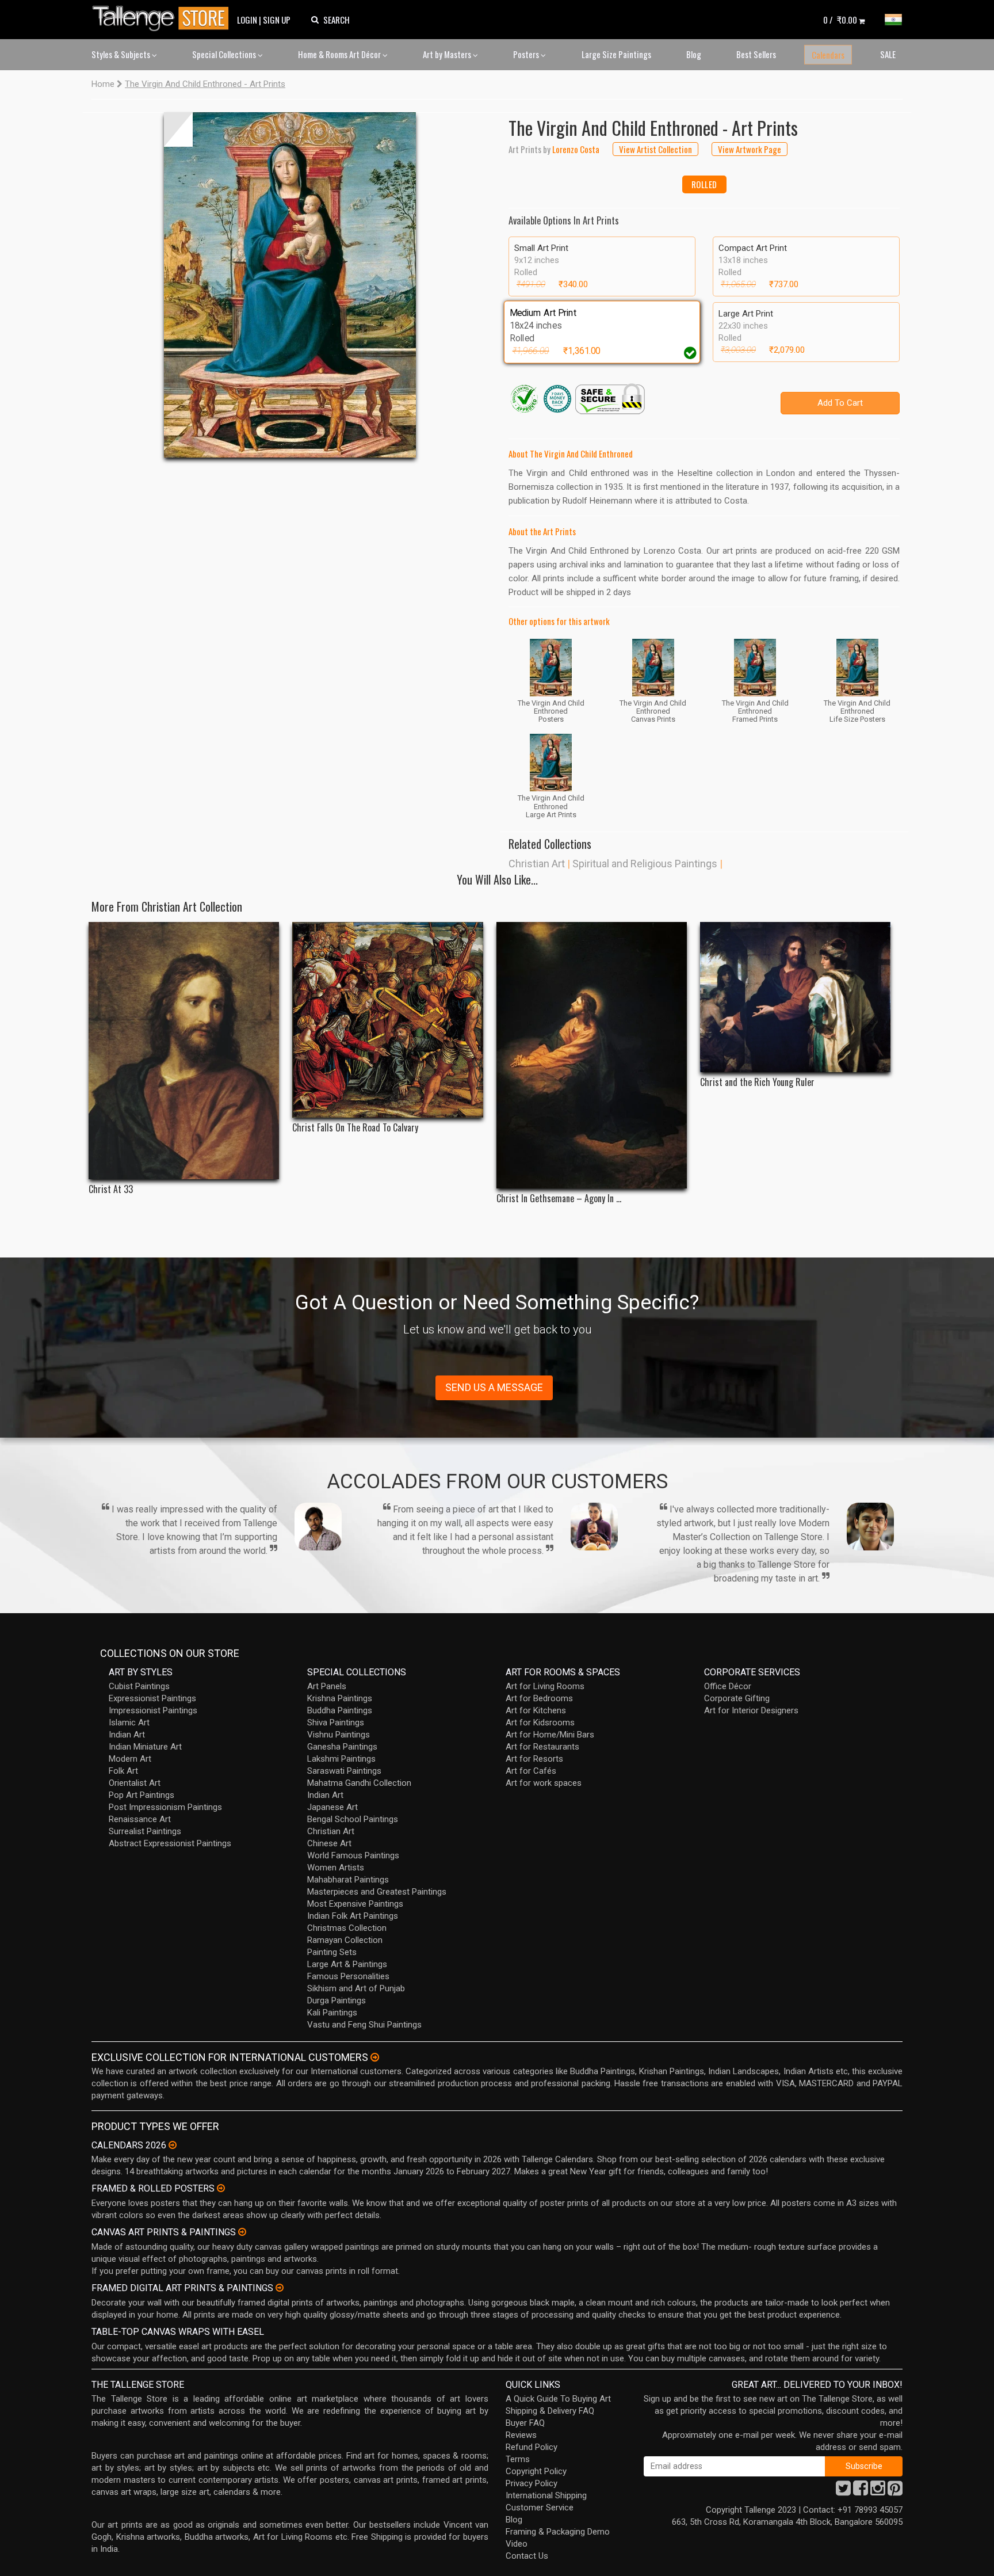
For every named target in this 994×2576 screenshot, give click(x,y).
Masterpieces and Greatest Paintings (377, 1892)
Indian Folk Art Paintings (353, 1916)
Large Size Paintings (616, 54)
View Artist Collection (655, 149)
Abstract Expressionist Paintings (170, 1843)
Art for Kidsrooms (540, 1723)
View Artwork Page (750, 149)
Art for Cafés (531, 1771)
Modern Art (130, 1759)
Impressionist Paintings (153, 1710)
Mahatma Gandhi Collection (359, 1783)
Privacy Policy (532, 2483)
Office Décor (728, 1686)
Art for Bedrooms (539, 1698)
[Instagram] (878, 2491)
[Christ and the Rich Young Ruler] (795, 997)
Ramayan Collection (345, 1940)
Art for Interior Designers (751, 1710)
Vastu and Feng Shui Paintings (364, 2025)
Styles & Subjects (122, 54)
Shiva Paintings (336, 1723)
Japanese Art (332, 1807)
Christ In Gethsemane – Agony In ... (559, 1199)
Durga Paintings (337, 2000)
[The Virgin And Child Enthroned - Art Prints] (290, 285)
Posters (527, 54)
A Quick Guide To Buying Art (558, 2399)
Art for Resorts (534, 1759)
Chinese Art (329, 1843)
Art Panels (327, 1686)
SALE (888, 54)
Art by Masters (448, 54)
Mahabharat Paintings (348, 1880)
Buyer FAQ (525, 2423)
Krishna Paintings (340, 1698)
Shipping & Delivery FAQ (550, 2411)
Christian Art (537, 864)
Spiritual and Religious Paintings (645, 864)
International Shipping (546, 2495)
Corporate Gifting (737, 1698)
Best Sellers (756, 54)
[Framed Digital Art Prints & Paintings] (280, 2288)
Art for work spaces (544, 1783)
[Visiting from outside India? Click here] (375, 2057)
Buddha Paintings (340, 1710)
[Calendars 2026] (173, 2145)
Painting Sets (332, 1952)
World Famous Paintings (353, 1855)
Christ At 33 (111, 1189)
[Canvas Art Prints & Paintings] (242, 2232)
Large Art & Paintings (347, 1964)
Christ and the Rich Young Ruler (757, 1082)
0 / (840, 20)
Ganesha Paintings (342, 1747)
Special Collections (225, 54)
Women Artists (336, 1868)
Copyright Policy (536, 2471)
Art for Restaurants (542, 1747)
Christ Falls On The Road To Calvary (355, 1128)
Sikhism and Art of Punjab (356, 1988)
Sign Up (277, 20)
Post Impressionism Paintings (165, 1807)
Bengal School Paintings (353, 1819)
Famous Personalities (348, 1976)
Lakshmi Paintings (341, 1759)
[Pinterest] (895, 2491)
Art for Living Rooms (545, 1686)
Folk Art (123, 1771)
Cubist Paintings (139, 1686)
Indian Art (127, 1735)
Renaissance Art (140, 1819)
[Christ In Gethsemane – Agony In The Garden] (592, 1055)
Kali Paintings (332, 2013)
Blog (694, 54)
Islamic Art (129, 1723)
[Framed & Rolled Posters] (221, 2188)
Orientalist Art (135, 1783)
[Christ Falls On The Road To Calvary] (387, 1020)
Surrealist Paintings (145, 1831)
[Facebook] (861, 2491)
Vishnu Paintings (339, 1735)
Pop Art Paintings (142, 1795)
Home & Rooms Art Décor (340, 54)
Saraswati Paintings (344, 1771)
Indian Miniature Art (145, 1747)
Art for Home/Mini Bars (550, 1735)
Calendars (828, 55)
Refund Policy (532, 2447)
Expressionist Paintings (152, 1698)
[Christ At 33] (184, 1051)
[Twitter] (843, 2491)
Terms (518, 2459)
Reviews (521, 2435)
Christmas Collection (347, 1928)
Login (247, 20)
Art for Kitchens (536, 1710)
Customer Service (540, 2508)
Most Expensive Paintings (355, 1904)
